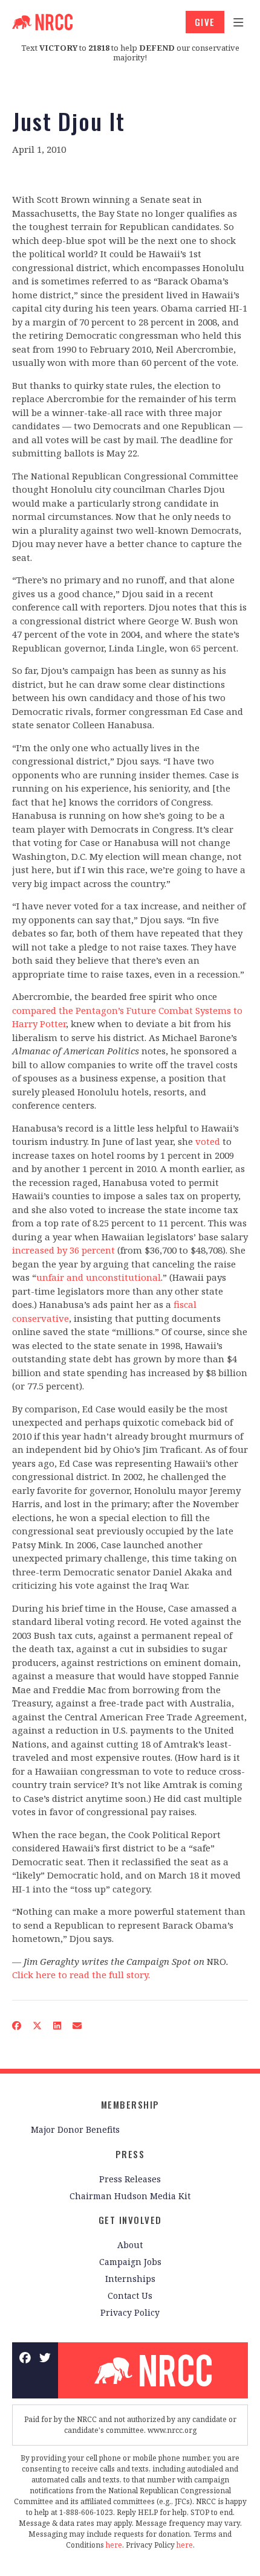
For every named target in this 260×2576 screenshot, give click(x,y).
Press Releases (130, 2179)
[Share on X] (37, 2025)
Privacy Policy (130, 2312)
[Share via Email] (77, 2025)
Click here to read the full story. (81, 1975)
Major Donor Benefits (75, 2129)
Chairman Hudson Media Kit (130, 2196)
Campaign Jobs (130, 2262)
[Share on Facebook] (17, 2025)
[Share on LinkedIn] (57, 2025)
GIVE (205, 22)
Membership (130, 2104)
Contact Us (130, 2296)
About (130, 2245)
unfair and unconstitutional (99, 1277)
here (114, 2545)
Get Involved (130, 2220)
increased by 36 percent (63, 1250)
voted (208, 1141)
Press (130, 2154)
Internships (130, 2279)
